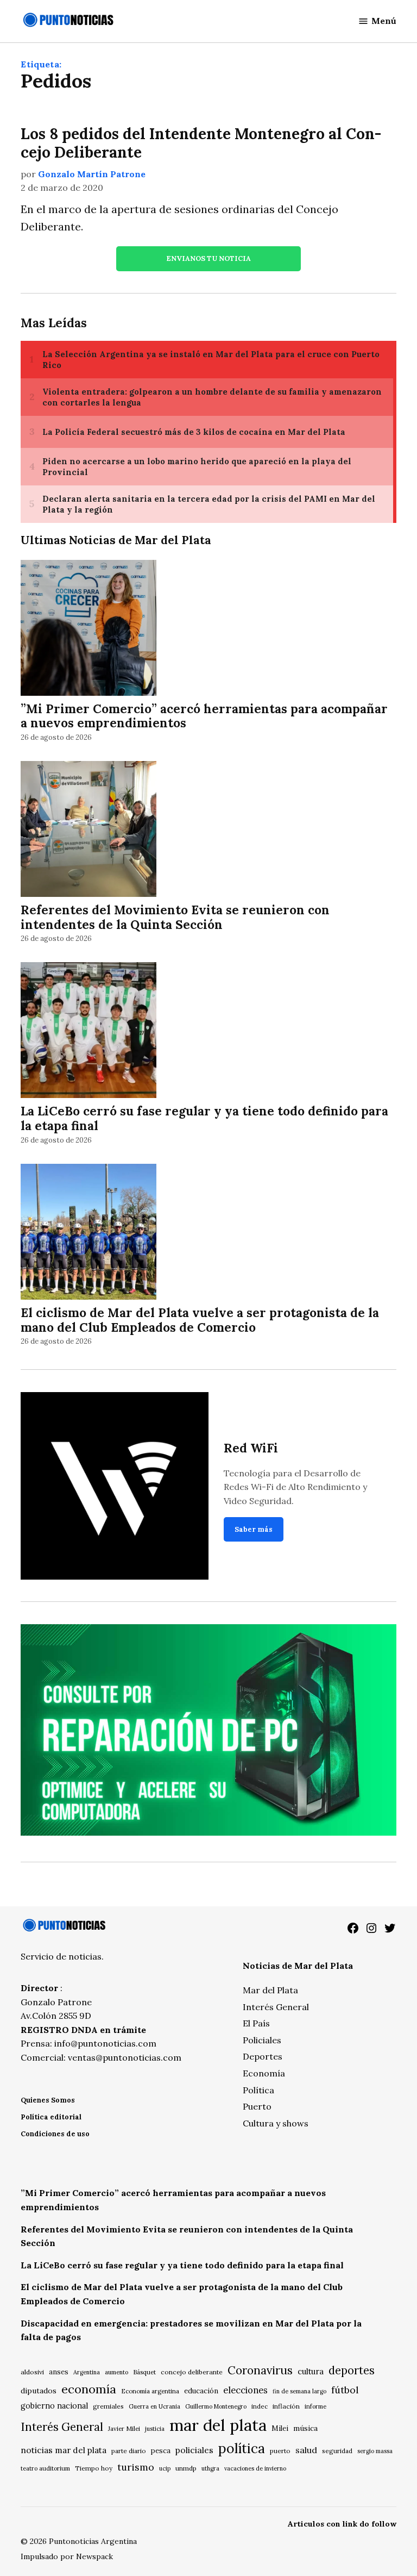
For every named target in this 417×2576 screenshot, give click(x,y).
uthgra (210, 2468)
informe (315, 2406)
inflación (286, 2406)
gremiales (108, 2406)
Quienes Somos (48, 2100)
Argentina (87, 2372)
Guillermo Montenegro (216, 2406)
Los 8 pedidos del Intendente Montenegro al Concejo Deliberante (201, 143)
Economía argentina (150, 2391)
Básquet (144, 2372)
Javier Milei (124, 2429)
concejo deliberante (192, 2372)
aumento (116, 2372)
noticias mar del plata (64, 2450)
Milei (280, 2428)
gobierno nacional (54, 2406)
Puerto (257, 2106)
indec (260, 2406)
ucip (165, 2468)
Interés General (276, 2007)
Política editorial (51, 2117)
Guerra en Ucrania (154, 2406)
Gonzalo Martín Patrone (92, 174)
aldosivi (32, 2372)
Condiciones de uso (55, 2134)
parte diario (129, 2451)
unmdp (186, 2468)
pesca (161, 2451)
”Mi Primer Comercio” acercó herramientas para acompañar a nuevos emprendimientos (204, 716)
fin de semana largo (299, 2391)
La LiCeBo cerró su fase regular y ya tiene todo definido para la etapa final (204, 1118)
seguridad (337, 2451)
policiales (194, 2450)
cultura (311, 2371)
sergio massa (375, 2451)
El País (256, 2023)
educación (201, 2391)
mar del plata (218, 2425)
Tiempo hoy (94, 2468)
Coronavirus (260, 2370)
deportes (352, 2371)
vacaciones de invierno (255, 2468)
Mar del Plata (270, 1990)
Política (258, 2090)
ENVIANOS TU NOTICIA (208, 258)
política (242, 2448)
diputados (39, 2391)
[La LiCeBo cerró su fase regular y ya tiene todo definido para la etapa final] (89, 1032)
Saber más (254, 1529)
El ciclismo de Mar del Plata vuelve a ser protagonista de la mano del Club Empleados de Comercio (200, 1320)
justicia (155, 2429)
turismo (136, 2467)
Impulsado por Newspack (67, 2556)
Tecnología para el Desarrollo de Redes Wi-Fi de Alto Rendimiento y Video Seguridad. (295, 1487)
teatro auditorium (45, 2468)
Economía (264, 2073)
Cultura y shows (276, 2123)
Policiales (262, 2040)
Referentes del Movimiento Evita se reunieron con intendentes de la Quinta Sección (175, 917)
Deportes (263, 2056)
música (305, 2428)
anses (59, 2372)
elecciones (245, 2390)
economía (89, 2389)
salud (306, 2450)
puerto (280, 2451)
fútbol (345, 2390)
